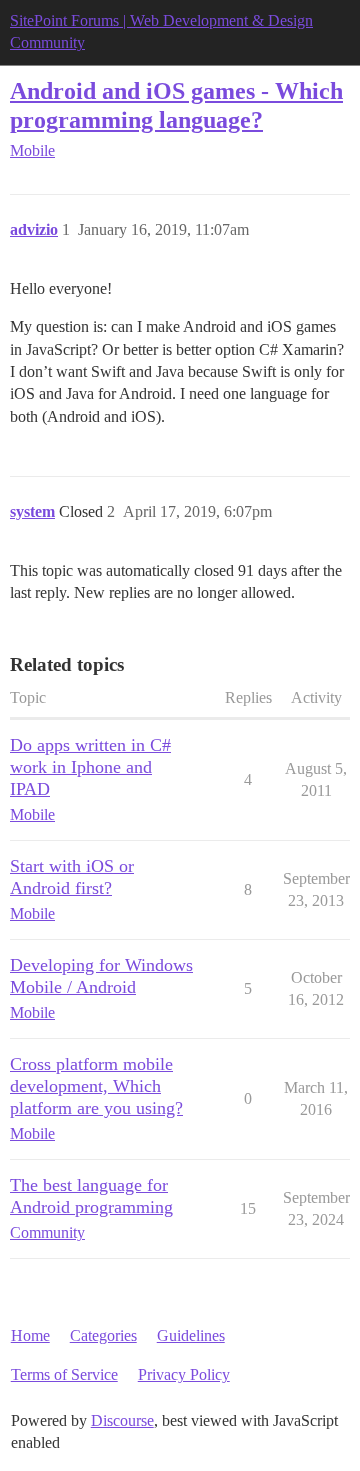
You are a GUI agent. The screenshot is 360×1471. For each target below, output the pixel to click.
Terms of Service (64, 1374)
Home (30, 1335)
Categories (103, 1335)
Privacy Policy (184, 1374)
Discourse (122, 1420)
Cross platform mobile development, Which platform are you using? (96, 1086)
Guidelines (191, 1335)
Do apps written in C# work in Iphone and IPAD (90, 767)
